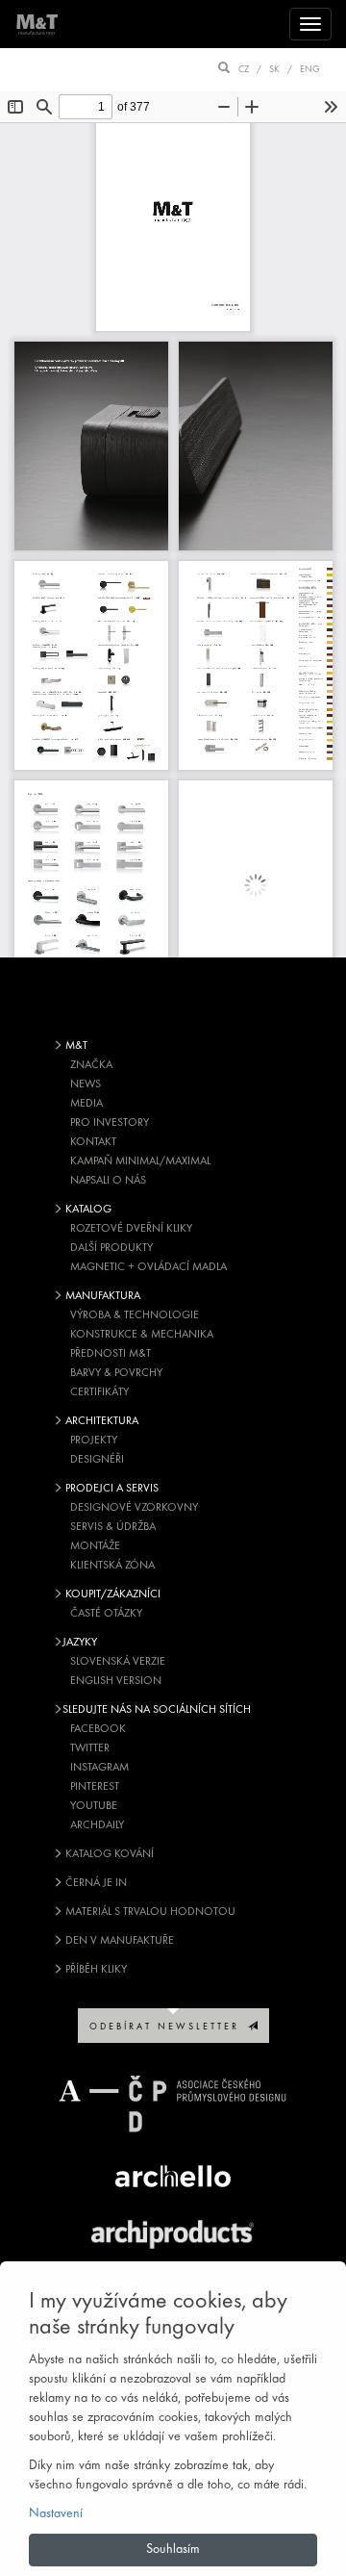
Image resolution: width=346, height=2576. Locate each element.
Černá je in (95, 1883)
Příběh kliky (95, 1970)
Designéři (97, 1460)
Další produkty (111, 1248)
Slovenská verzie (118, 1662)
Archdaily (97, 1825)
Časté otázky (106, 1614)
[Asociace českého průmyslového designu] (173, 2104)
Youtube (94, 1806)
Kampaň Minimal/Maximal (140, 1161)
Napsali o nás (108, 1181)
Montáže (95, 1546)
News (86, 1084)
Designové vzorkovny (134, 1508)
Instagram (99, 1768)
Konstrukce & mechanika (142, 1335)
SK (274, 70)
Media (86, 1104)
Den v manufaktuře (118, 1941)
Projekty (94, 1441)
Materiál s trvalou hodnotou (149, 1912)
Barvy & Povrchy (116, 1373)
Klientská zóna (112, 1566)
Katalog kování (108, 1854)
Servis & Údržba (113, 1527)
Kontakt (93, 1142)
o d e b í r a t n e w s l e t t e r (169, 2027)
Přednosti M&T (111, 1354)
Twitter (90, 1748)
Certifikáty (99, 1392)
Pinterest (95, 1787)
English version (116, 1681)
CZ (244, 70)
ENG (310, 70)
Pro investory (110, 1123)
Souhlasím (173, 2550)
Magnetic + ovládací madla (148, 1267)
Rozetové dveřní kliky (131, 1229)
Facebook (98, 1729)
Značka (91, 1065)
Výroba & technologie (135, 1315)
